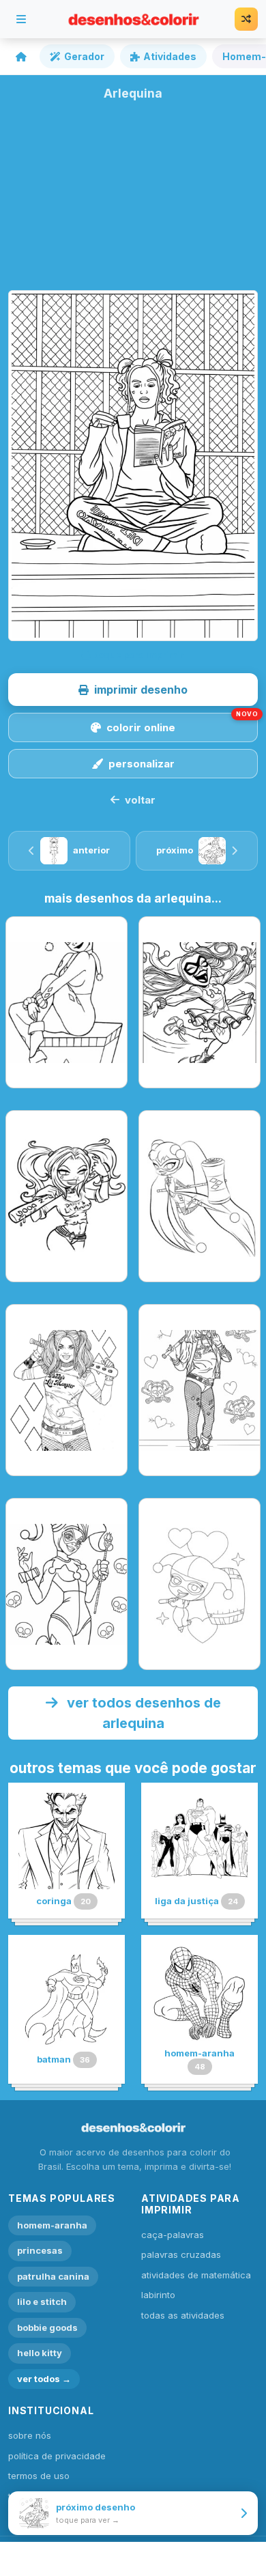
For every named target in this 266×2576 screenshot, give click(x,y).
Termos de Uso (39, 2476)
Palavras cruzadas (181, 2254)
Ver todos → (44, 2379)
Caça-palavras (173, 2235)
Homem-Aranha (52, 2225)
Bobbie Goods (47, 2327)
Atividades (170, 56)
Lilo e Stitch (42, 2302)
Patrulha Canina (53, 2276)
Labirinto (158, 2295)
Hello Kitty (40, 2353)
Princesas (40, 2250)
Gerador (84, 56)
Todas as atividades (183, 2315)
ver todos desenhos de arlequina (142, 1713)
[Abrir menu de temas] (21, 19)
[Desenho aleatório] (246, 19)
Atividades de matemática (196, 2275)
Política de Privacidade (57, 2456)
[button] (133, 690)
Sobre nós (30, 2435)
